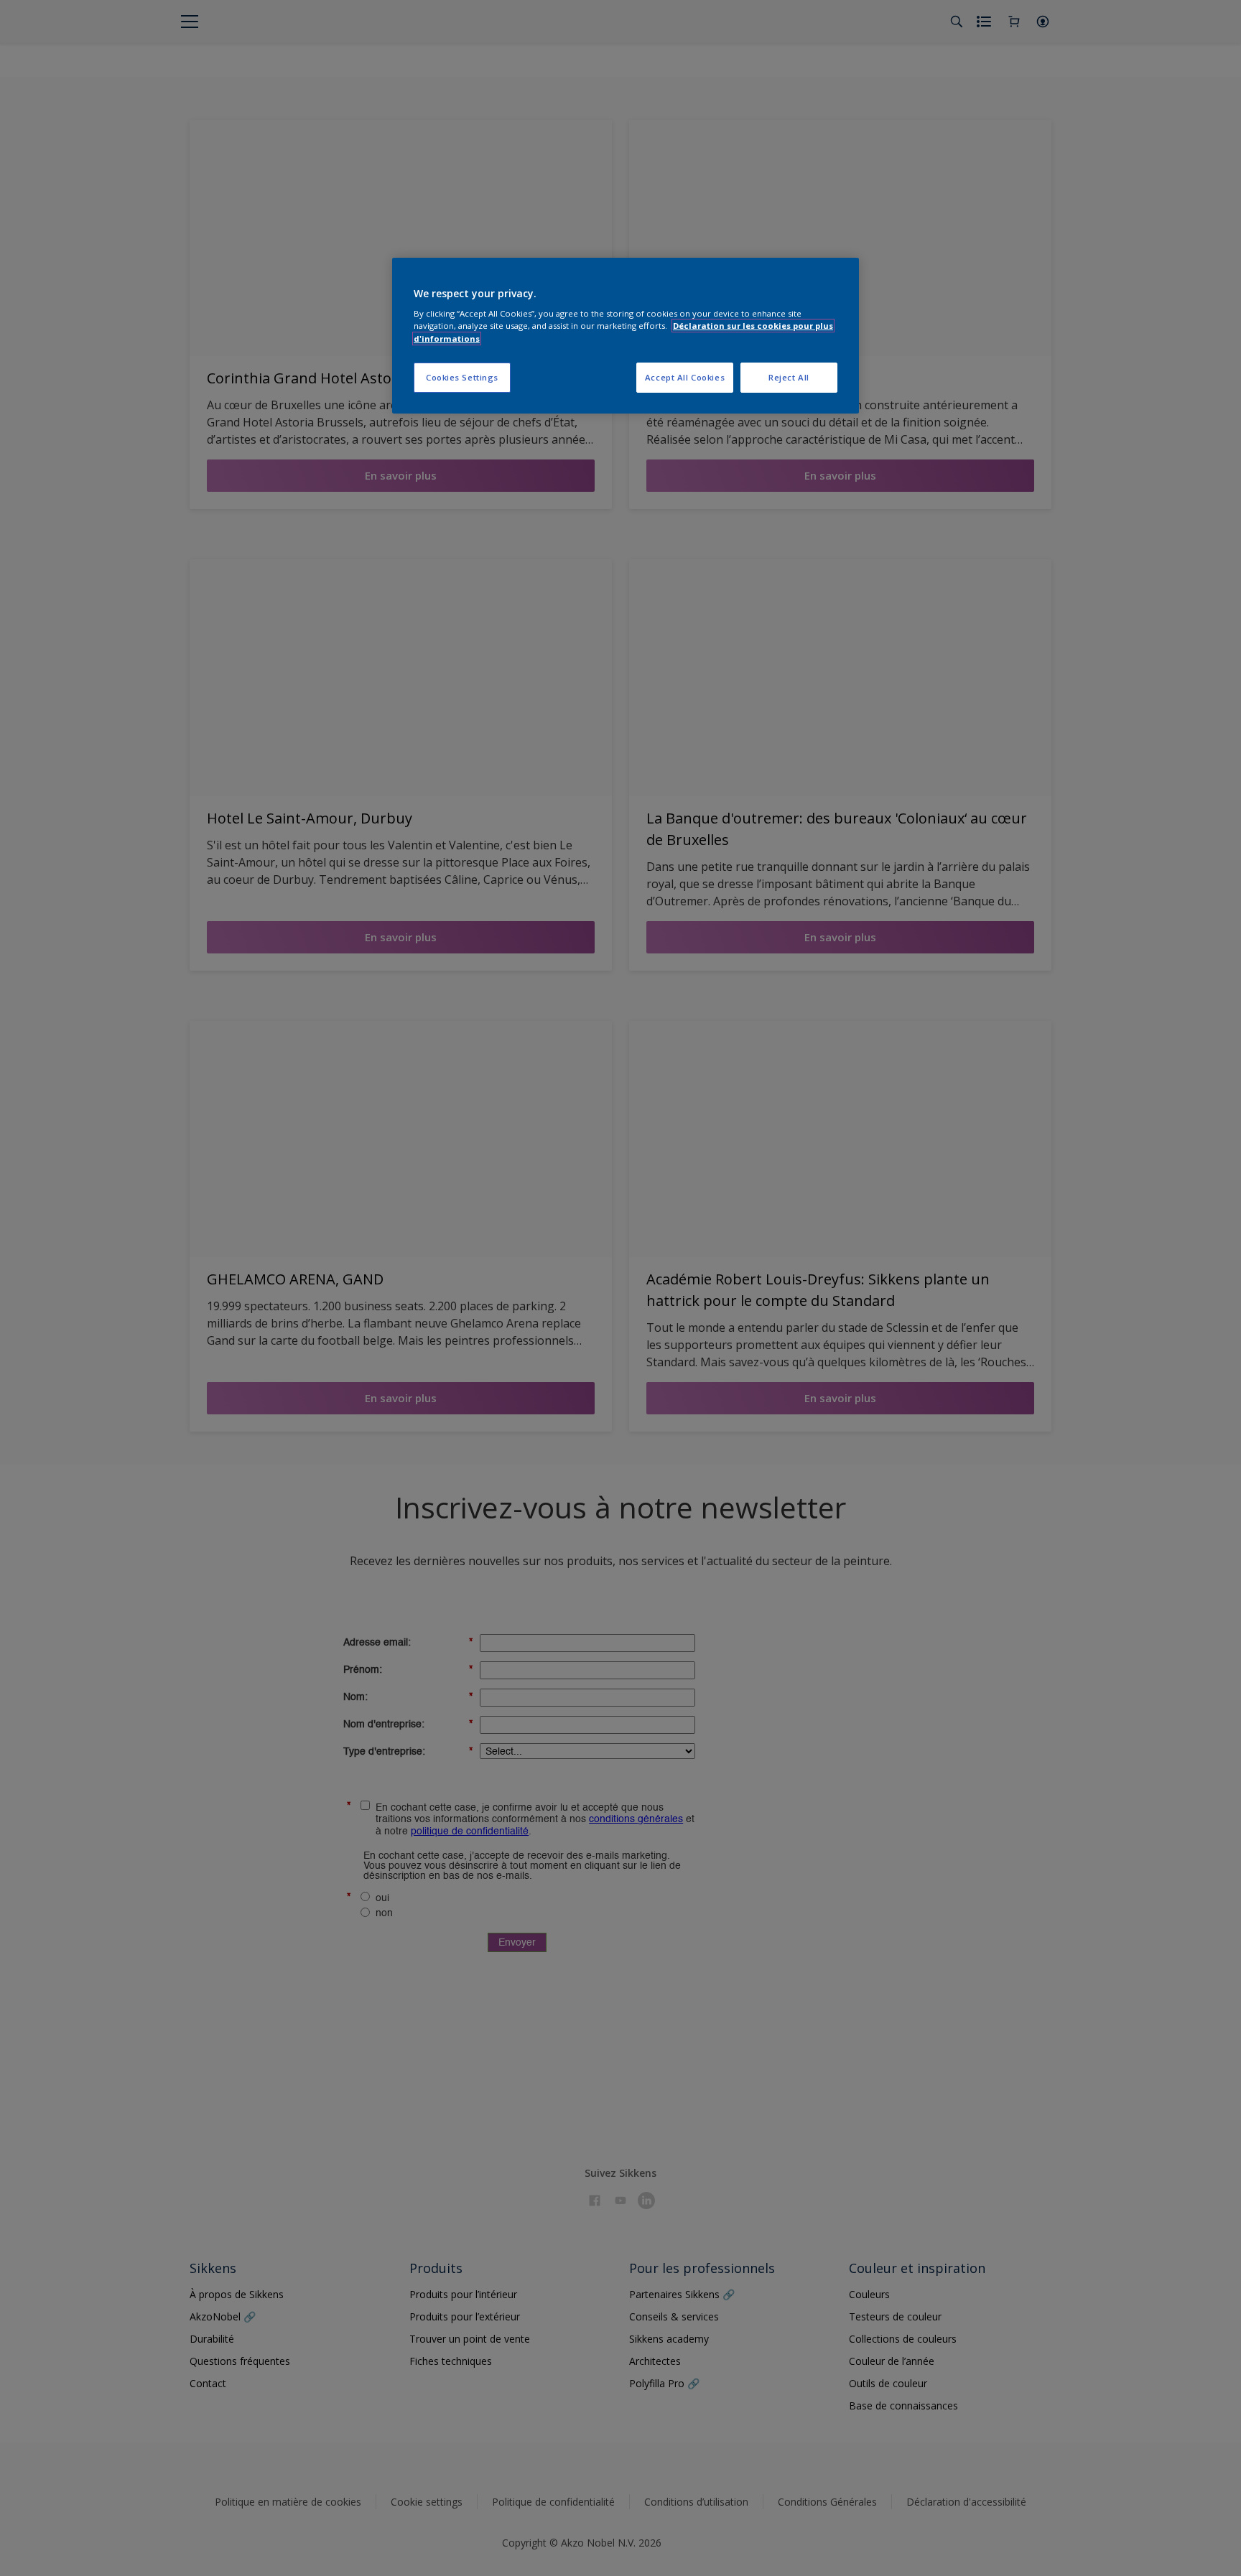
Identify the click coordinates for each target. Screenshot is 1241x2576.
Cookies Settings (462, 377)
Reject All (789, 377)
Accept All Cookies (685, 377)
